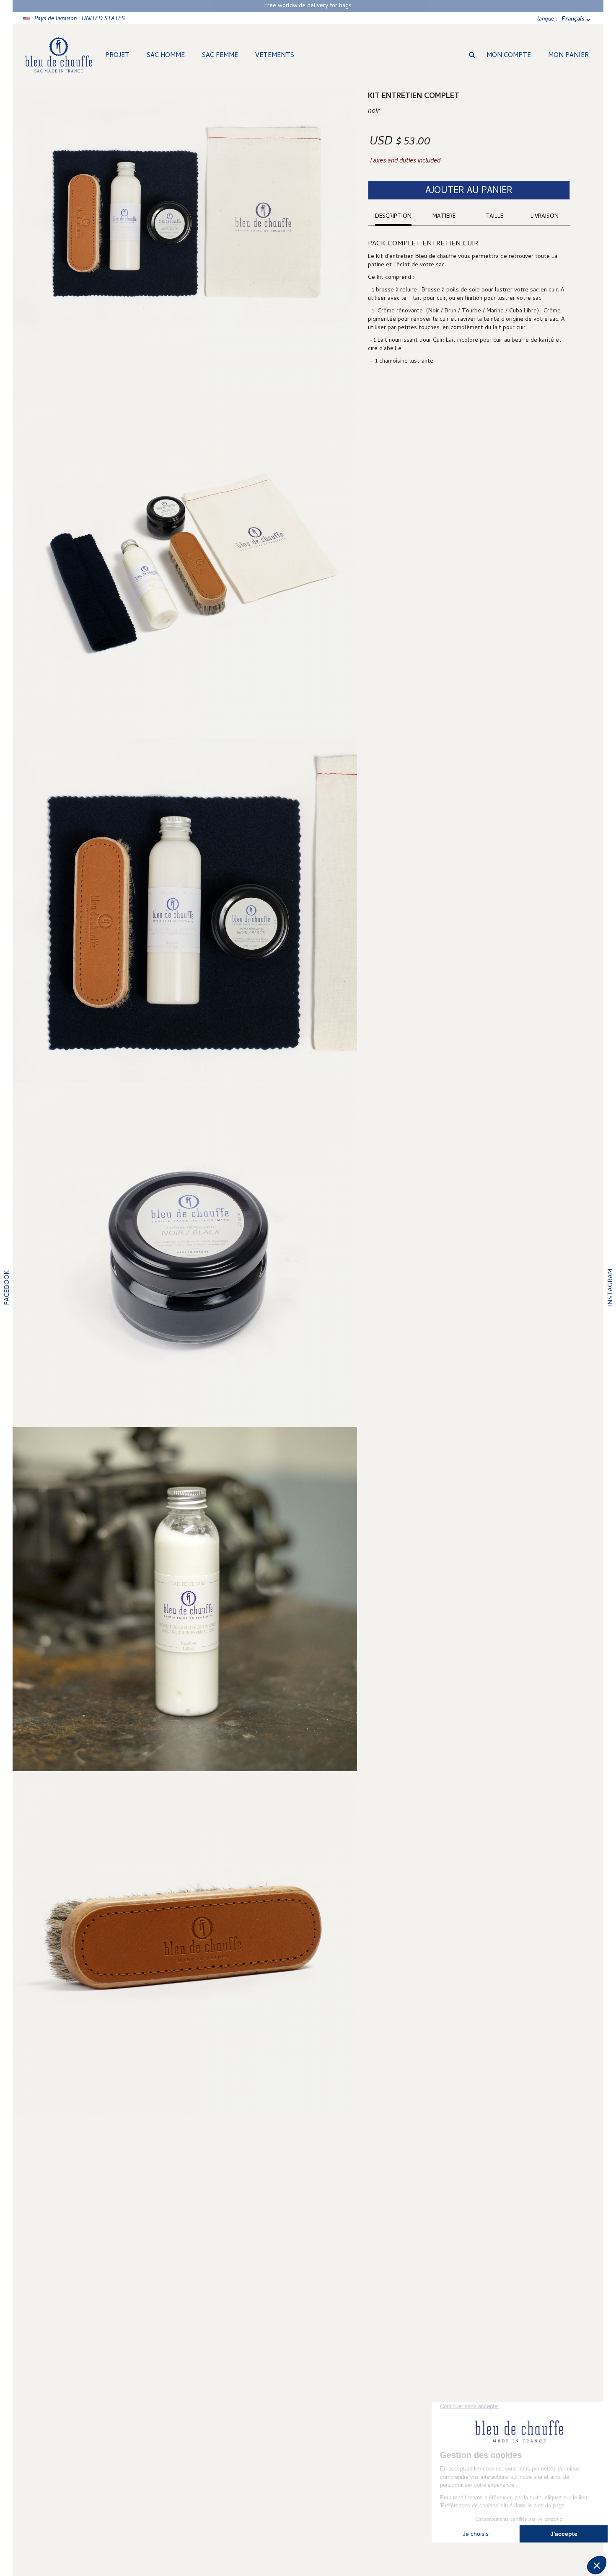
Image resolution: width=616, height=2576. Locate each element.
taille (494, 217)
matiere (444, 217)
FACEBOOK (8, 1288)
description (393, 217)
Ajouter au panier (469, 191)
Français (573, 19)
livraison (545, 217)
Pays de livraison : (80, 19)
